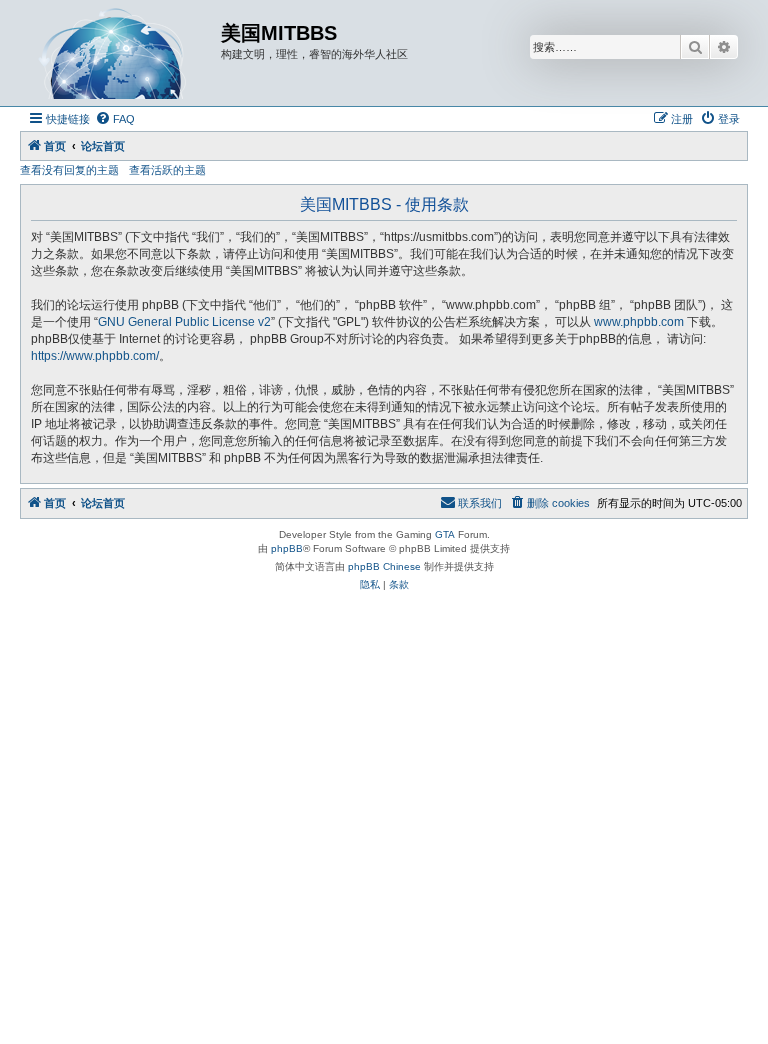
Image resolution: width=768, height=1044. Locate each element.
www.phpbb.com (639, 322)
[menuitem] (115, 119)
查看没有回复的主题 (69, 170)
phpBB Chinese (384, 566)
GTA (445, 534)
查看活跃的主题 (167, 170)
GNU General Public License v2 (184, 322)
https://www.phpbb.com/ (95, 356)
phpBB (287, 548)
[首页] (123, 53)
